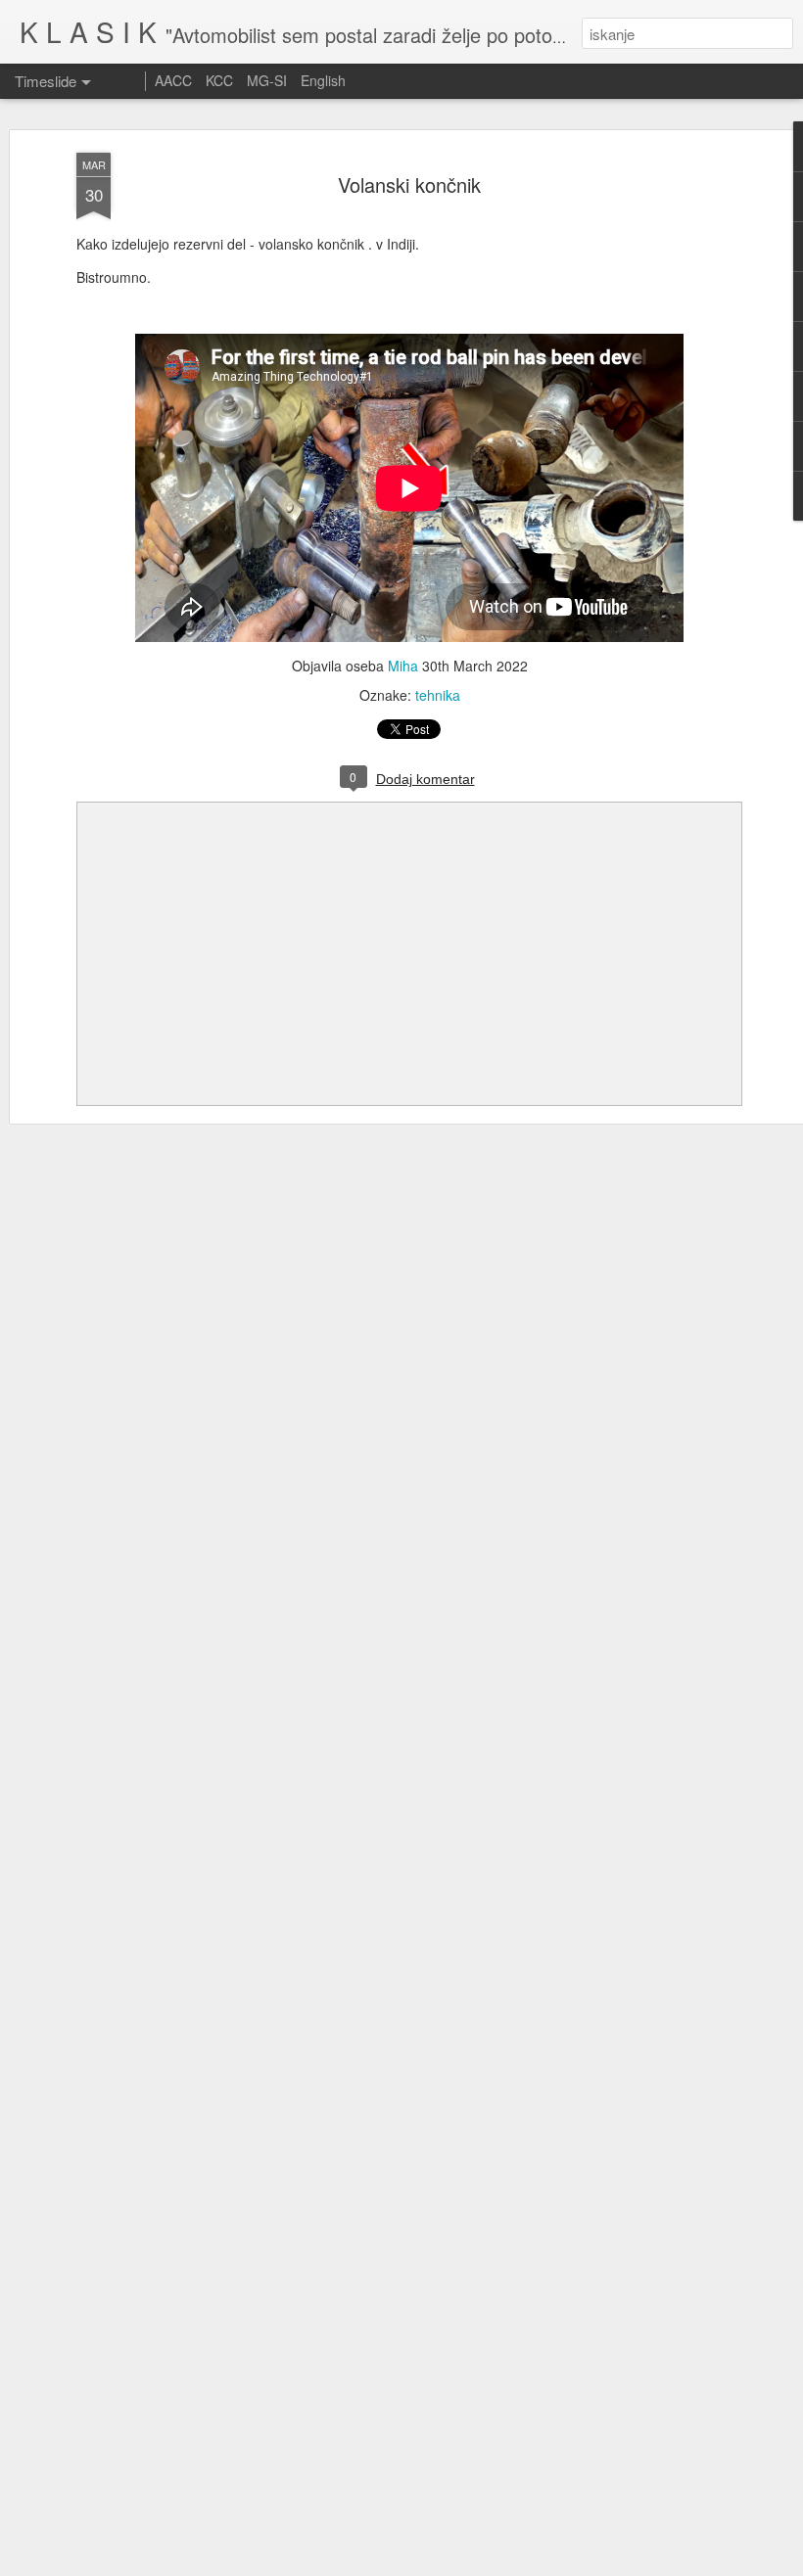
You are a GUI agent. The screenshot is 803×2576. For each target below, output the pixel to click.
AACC (173, 80)
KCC (219, 80)
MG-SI (267, 80)
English (323, 80)
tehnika (438, 695)
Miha (403, 666)
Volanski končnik (409, 184)
